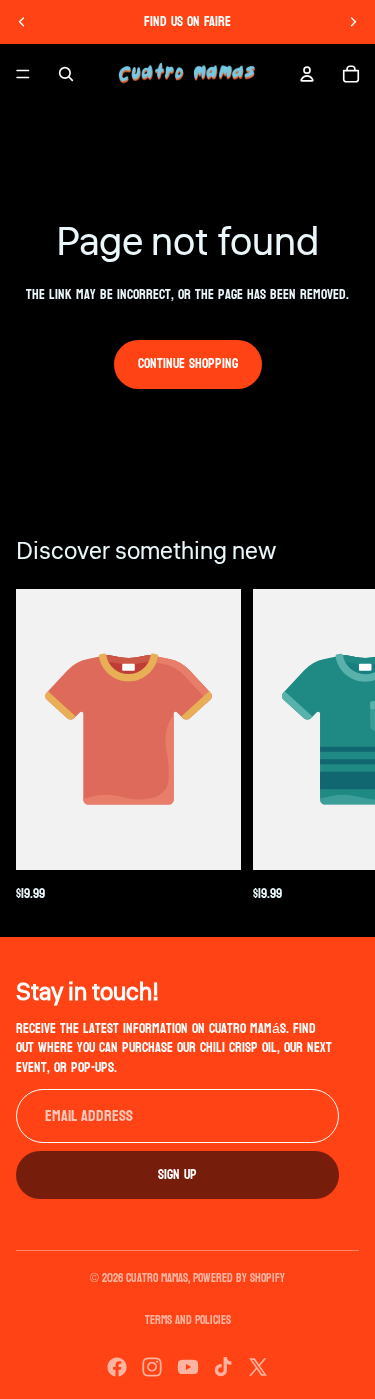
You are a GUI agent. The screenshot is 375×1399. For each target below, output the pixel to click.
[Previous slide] (22, 22)
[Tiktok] (223, 1367)
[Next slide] (353, 22)
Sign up (177, 1173)
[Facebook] (117, 1367)
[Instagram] (152, 1367)
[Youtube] (188, 1367)
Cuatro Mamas (157, 1278)
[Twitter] (258, 1367)
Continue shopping (188, 363)
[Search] (66, 74)
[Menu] (23, 74)
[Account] (307, 74)
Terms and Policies (188, 1320)
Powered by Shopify (239, 1278)
